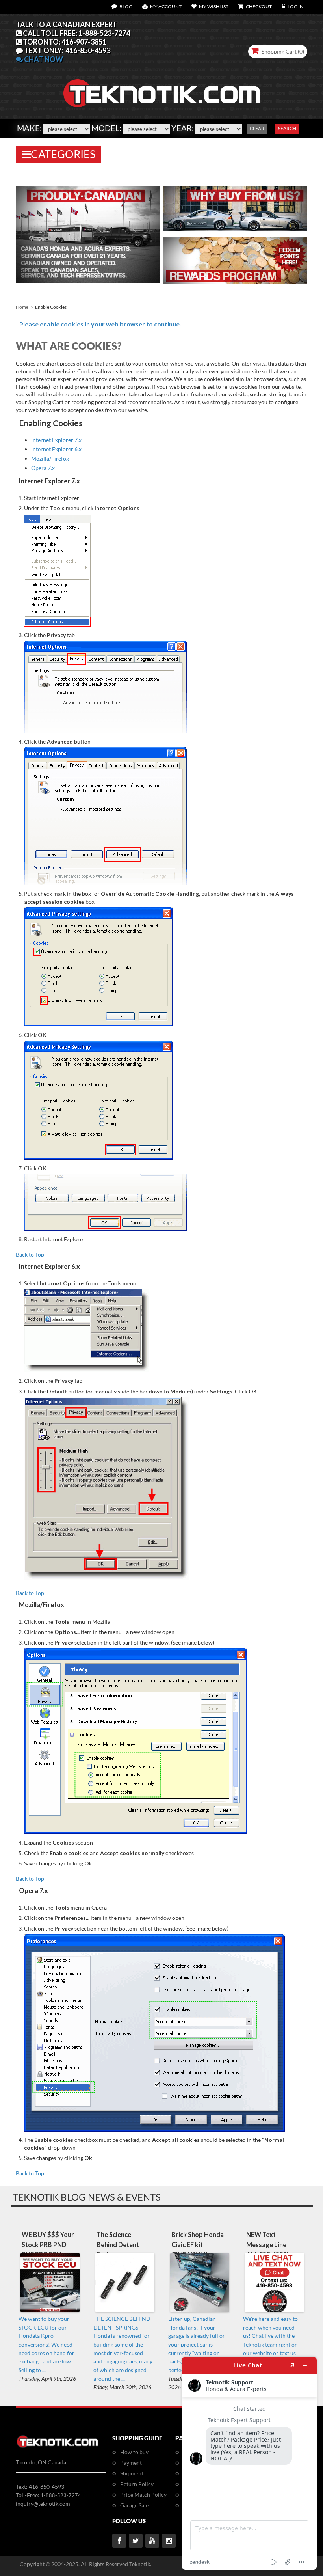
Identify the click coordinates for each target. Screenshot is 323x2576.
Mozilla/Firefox (50, 458)
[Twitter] (136, 2541)
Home (22, 307)
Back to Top (30, 1254)
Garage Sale (134, 2505)
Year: (183, 128)
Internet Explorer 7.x (56, 440)
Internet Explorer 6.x (56, 449)
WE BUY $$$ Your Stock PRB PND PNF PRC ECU (48, 2244)
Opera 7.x (43, 468)
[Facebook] (119, 2541)
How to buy (134, 2452)
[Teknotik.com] (161, 71)
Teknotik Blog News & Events (87, 2197)
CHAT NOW (43, 59)
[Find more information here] (249, 2463)
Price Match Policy (143, 2495)
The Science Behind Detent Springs (118, 2244)
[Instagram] (169, 2541)
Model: (106, 128)
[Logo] (57, 2446)
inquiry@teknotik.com (43, 2504)
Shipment (132, 2473)
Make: (29, 128)
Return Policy (137, 2484)
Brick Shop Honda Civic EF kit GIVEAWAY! (198, 2244)
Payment (131, 2463)
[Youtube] (152, 2541)
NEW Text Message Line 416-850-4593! (267, 2244)
